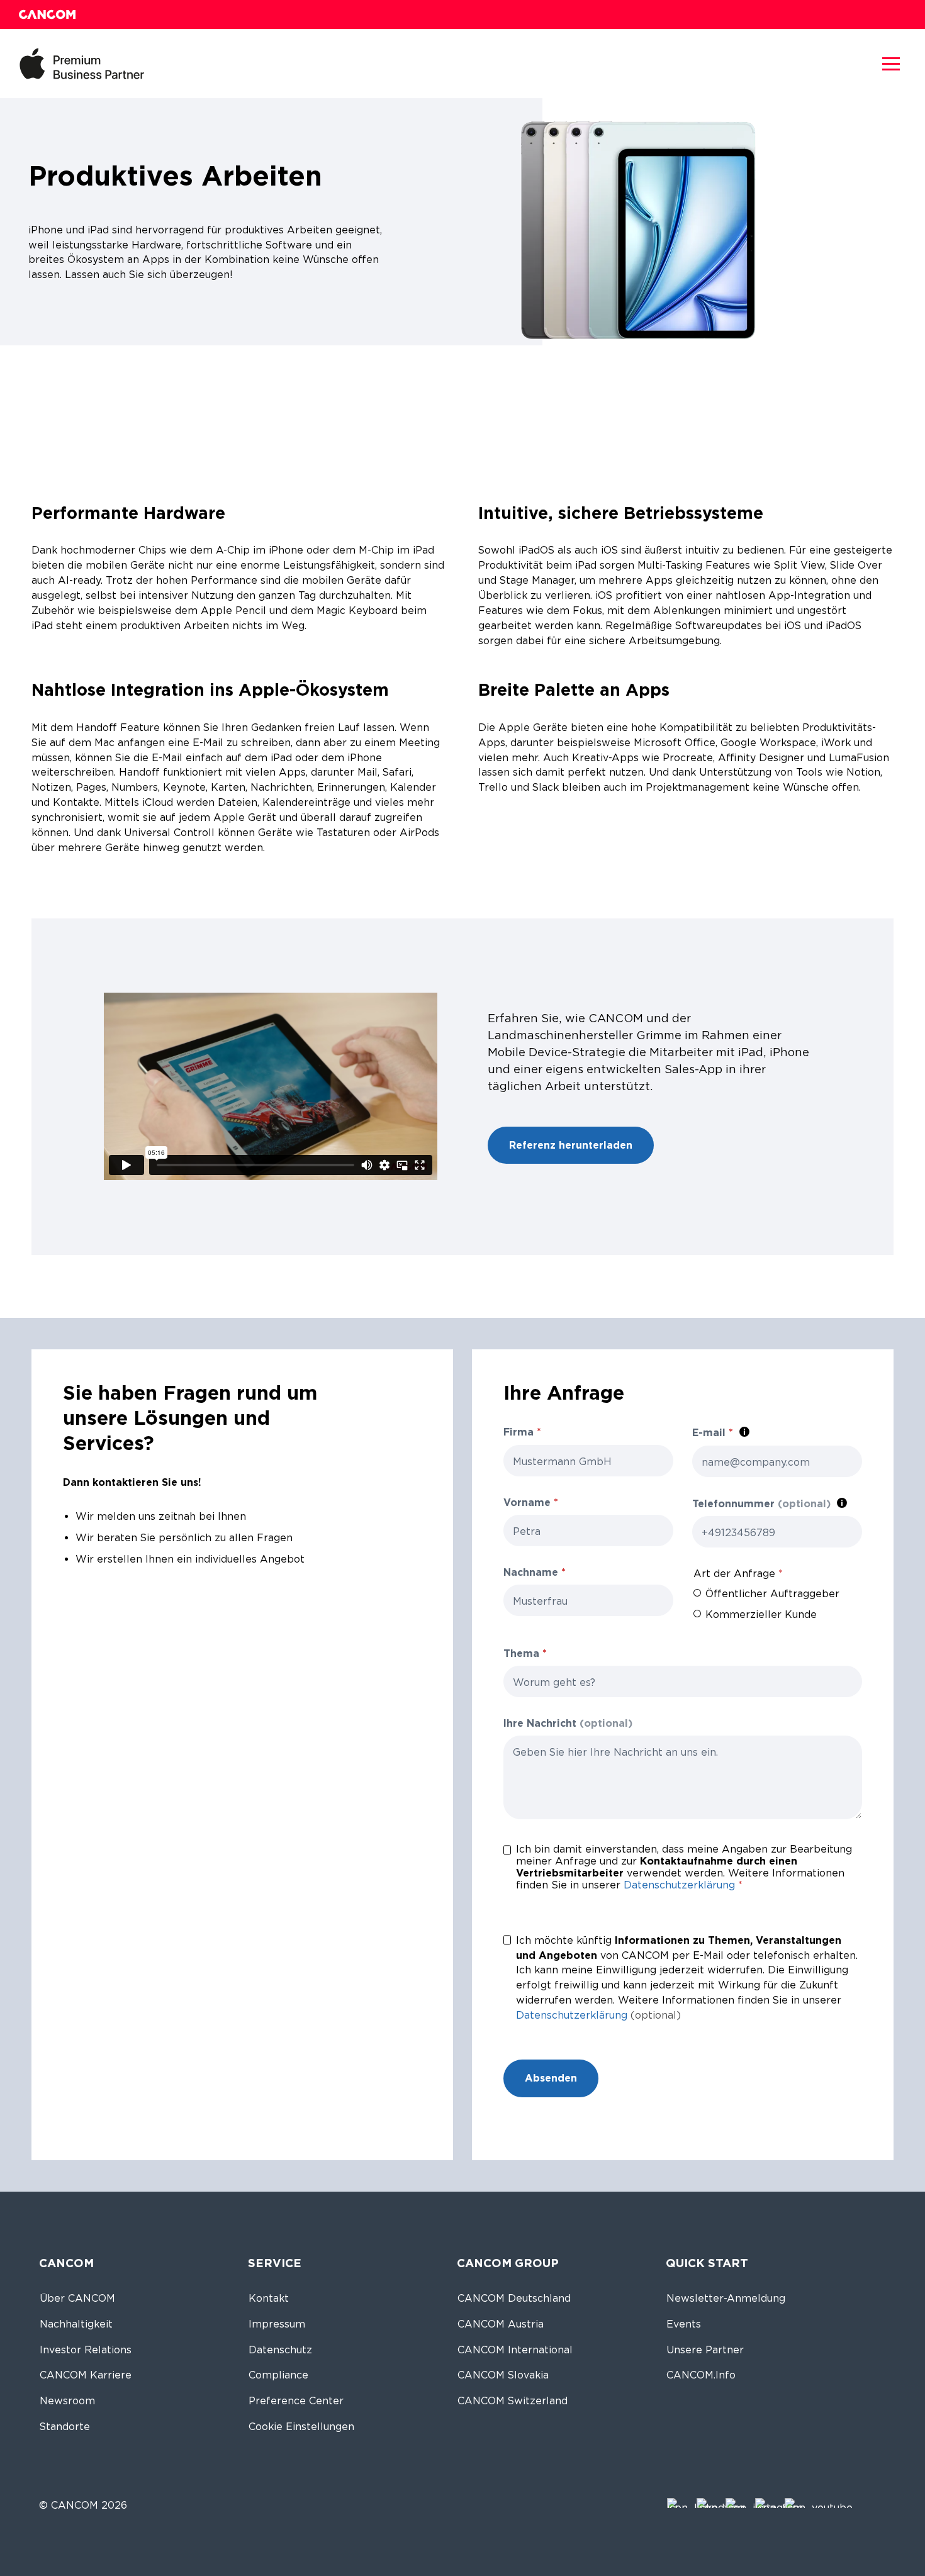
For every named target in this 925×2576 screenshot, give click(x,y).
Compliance (278, 2375)
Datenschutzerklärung (679, 1885)
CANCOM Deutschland (514, 2298)
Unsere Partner (705, 2350)
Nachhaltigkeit (76, 2324)
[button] (891, 64)
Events (684, 2324)
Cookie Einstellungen (301, 2427)
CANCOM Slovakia (503, 2375)
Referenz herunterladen (571, 1145)
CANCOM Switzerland (513, 2401)
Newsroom (67, 2401)
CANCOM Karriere (86, 2375)
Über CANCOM (77, 2298)
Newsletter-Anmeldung (726, 2298)
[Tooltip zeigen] (744, 1432)
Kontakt (269, 2298)
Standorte (65, 2427)
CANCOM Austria (501, 2324)
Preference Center (296, 2401)
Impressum (277, 2324)
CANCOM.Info (701, 2375)
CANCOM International (515, 2350)
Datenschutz (280, 2350)
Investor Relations (86, 2350)
